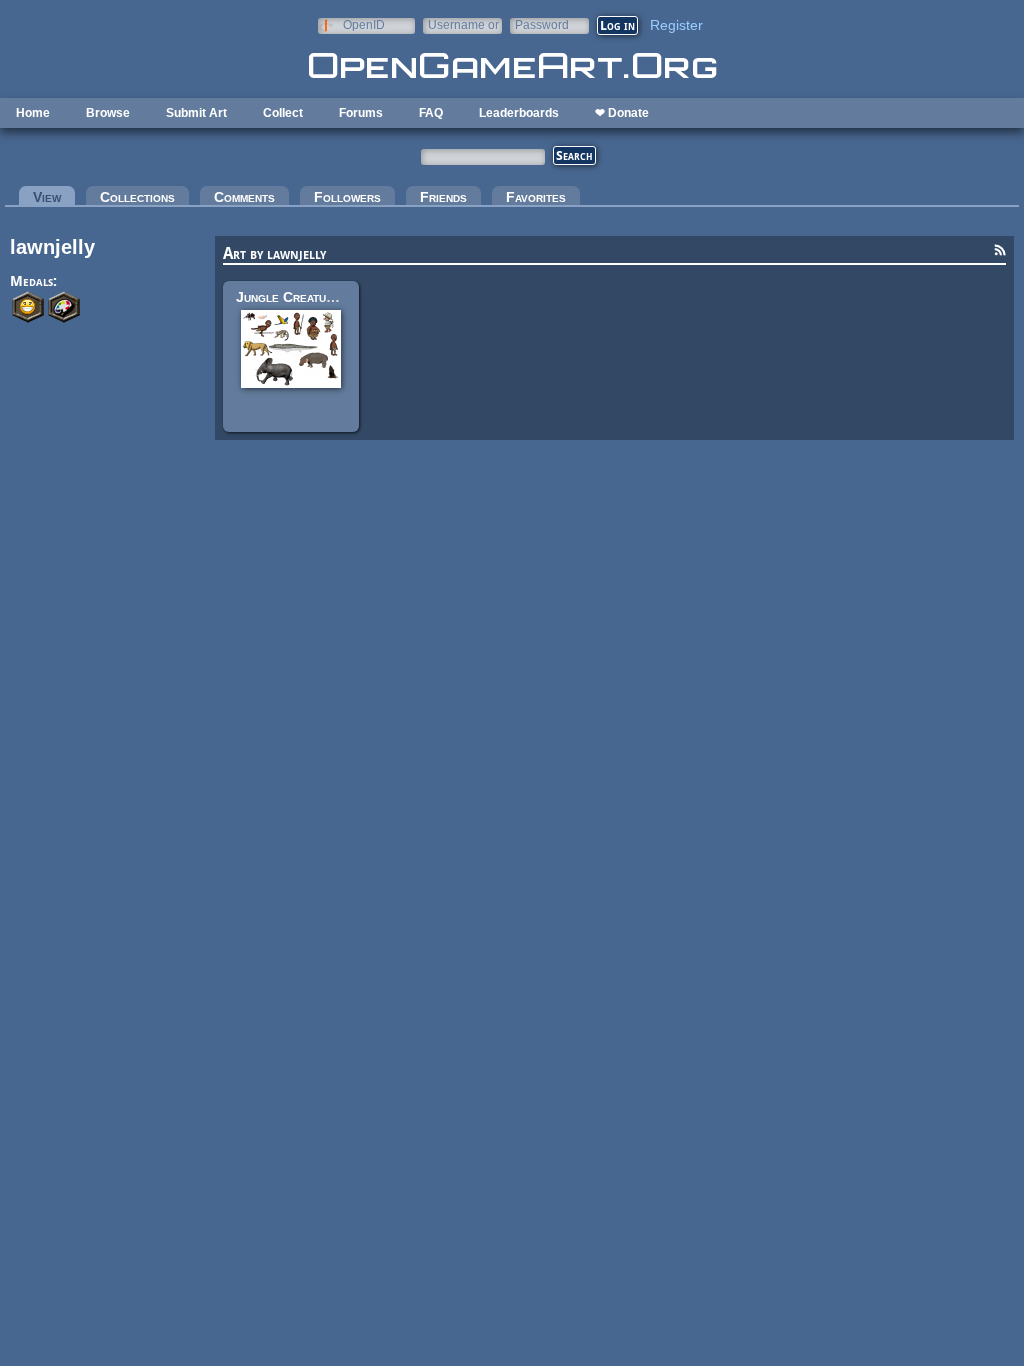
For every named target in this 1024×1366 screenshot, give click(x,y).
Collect (283, 113)
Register (676, 25)
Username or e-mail (463, 24)
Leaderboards (519, 113)
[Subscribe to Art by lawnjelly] (1000, 253)
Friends (443, 197)
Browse (108, 113)
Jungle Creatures (291, 297)
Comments (244, 197)
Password (542, 24)
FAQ (431, 113)
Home (33, 113)
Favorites (536, 197)
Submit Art (196, 113)
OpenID (364, 24)
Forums (361, 113)
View (54, 197)
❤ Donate (622, 113)
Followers (347, 197)
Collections (137, 197)
